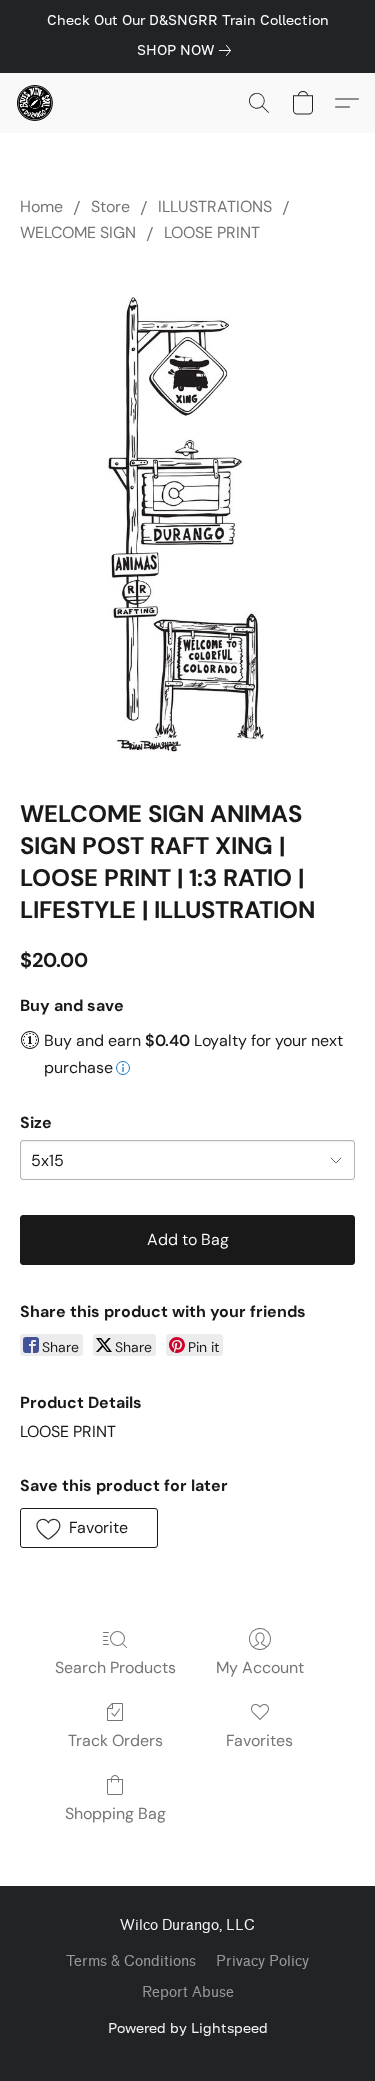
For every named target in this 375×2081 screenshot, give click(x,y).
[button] (36, 103)
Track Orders (115, 1740)
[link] (188, 50)
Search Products (115, 1667)
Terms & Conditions (131, 1961)
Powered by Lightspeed (188, 2027)
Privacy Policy (262, 1961)
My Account (260, 1667)
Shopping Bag (115, 1813)
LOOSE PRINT (212, 232)
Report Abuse (188, 1992)
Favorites (259, 1740)
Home (41, 206)
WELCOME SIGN (78, 232)
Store (110, 206)
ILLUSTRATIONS (215, 206)
